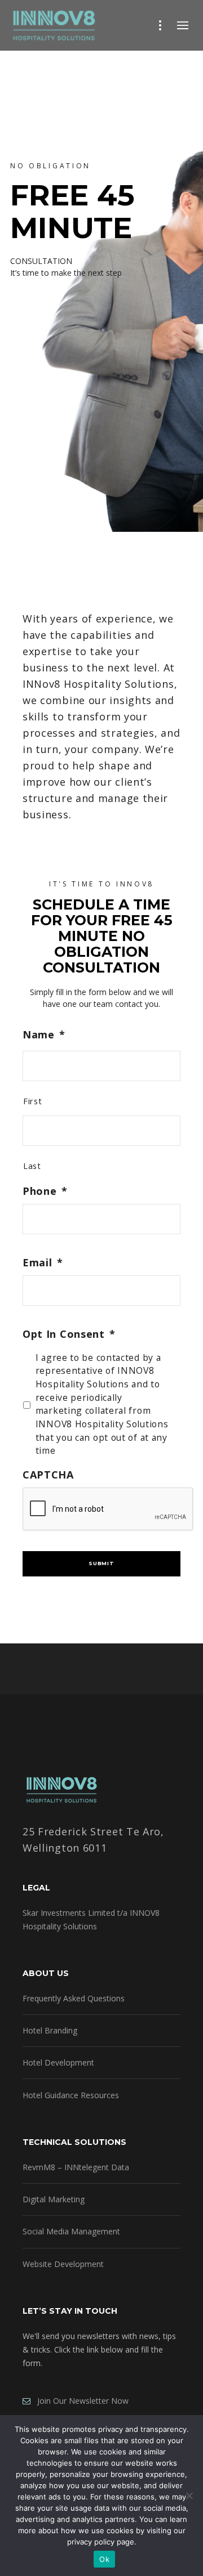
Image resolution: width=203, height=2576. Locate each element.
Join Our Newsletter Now (80, 2401)
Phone (45, 1191)
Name (44, 1035)
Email (43, 1263)
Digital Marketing (54, 2199)
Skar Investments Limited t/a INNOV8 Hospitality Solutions (91, 1919)
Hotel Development (58, 2062)
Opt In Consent (69, 1334)
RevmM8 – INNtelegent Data (76, 2167)
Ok (104, 2559)
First (32, 1101)
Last (32, 1166)
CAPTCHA (48, 1475)
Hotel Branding (50, 2030)
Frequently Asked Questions (74, 1998)
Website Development (63, 2264)
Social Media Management (71, 2231)
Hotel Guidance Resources (71, 2095)
